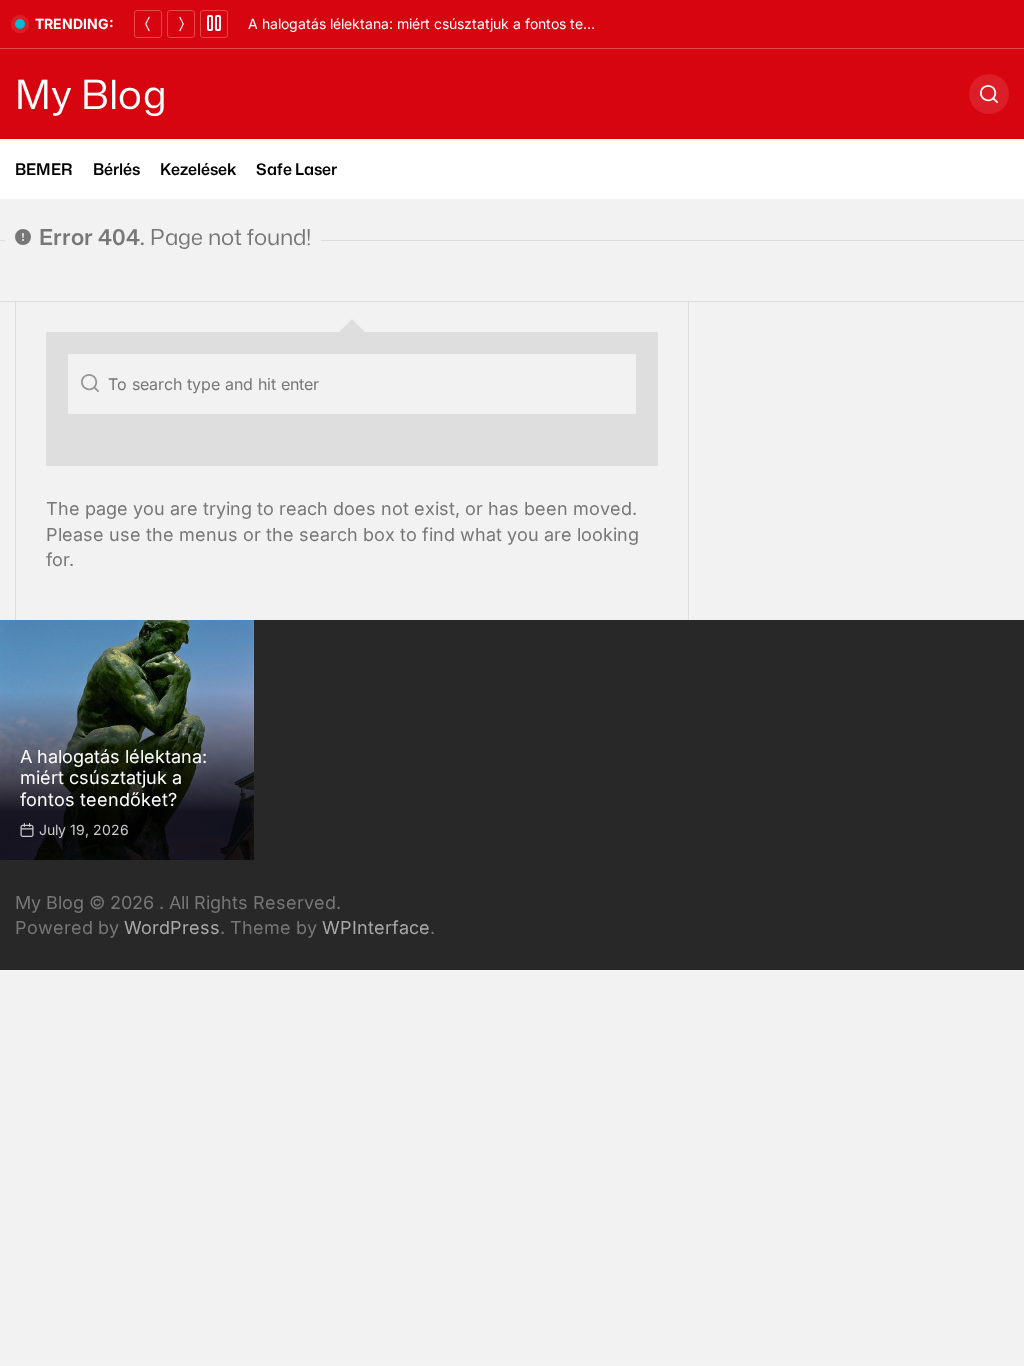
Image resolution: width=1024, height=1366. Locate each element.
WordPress (172, 927)
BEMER (44, 169)
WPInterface (376, 927)
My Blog (91, 94)
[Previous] (148, 24)
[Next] (181, 24)
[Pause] (214, 24)
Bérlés (116, 169)
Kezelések (198, 169)
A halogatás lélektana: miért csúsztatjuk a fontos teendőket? (446, 23)
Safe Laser (296, 169)
